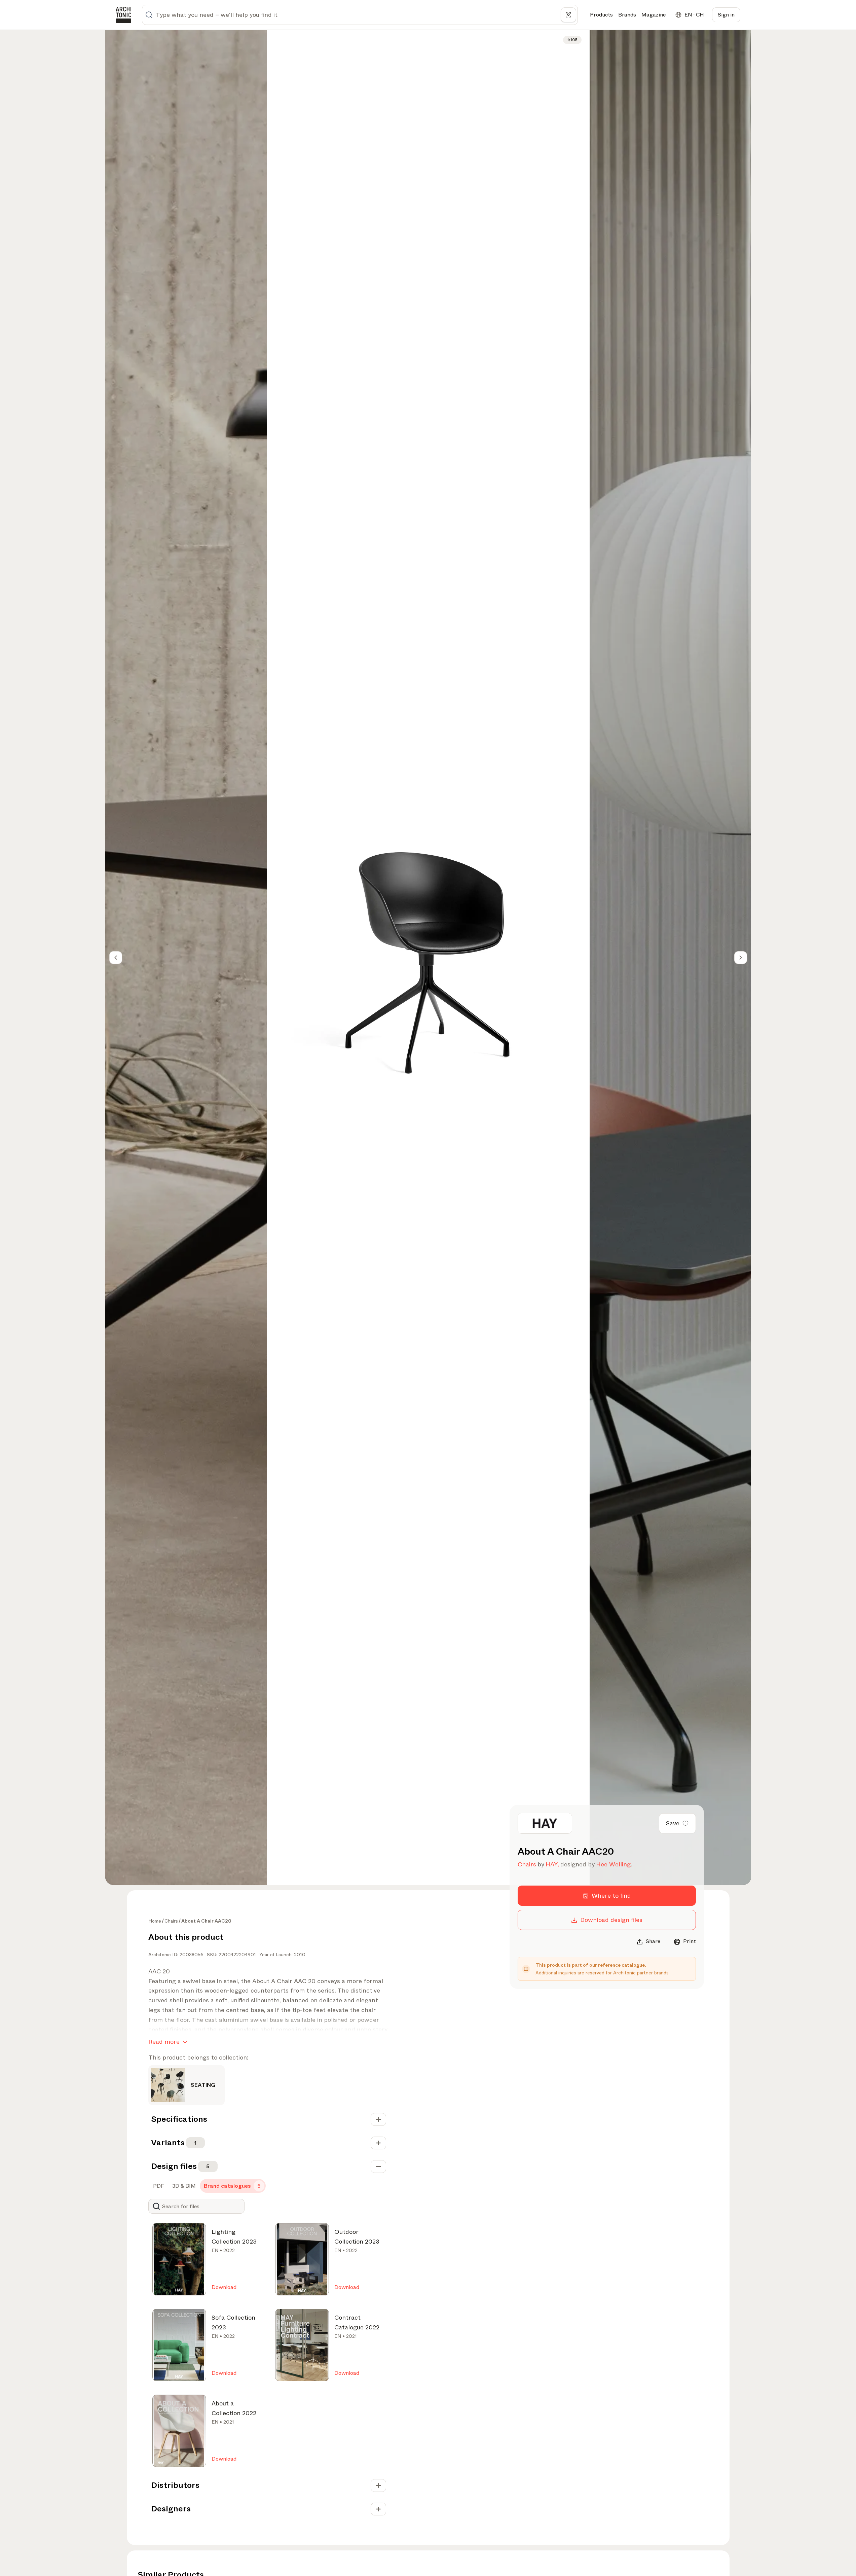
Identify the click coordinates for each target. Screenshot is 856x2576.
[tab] (158, 2186)
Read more (164, 2042)
